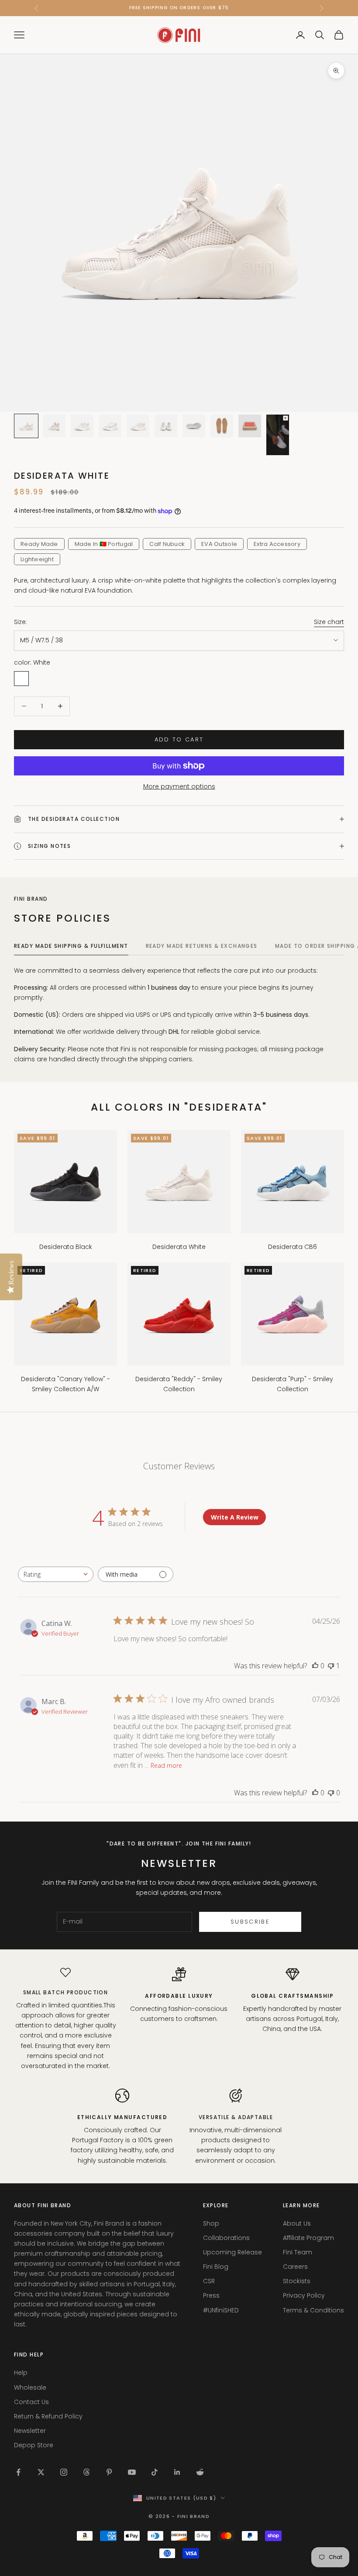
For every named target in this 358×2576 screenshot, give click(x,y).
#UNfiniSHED (221, 2310)
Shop (211, 2223)
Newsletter (30, 2431)
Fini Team (298, 2252)
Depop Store (34, 2445)
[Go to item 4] (110, 426)
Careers (295, 2267)
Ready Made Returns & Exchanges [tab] (202, 946)
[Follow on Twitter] (41, 2472)
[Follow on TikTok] (155, 2472)
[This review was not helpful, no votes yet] (331, 1793)
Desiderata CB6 (293, 1247)
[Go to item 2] (54, 426)
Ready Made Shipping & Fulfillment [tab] (71, 946)
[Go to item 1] (26, 426)
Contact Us (31, 2402)
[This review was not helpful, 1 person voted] (331, 1666)
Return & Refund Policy (48, 2416)
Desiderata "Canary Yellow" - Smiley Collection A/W (65, 1384)
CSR (209, 2281)
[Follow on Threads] (86, 2472)
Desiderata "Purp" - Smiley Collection (293, 1384)
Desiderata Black (66, 1247)
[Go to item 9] (250, 426)
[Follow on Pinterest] (109, 2472)
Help (21, 2373)
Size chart (329, 622)
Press (211, 2295)
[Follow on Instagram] (64, 2472)
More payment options (179, 786)
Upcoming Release (232, 2252)
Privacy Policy (304, 2295)
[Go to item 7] (194, 426)
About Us (297, 2223)
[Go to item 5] (138, 426)
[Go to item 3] (82, 426)
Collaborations (226, 2238)
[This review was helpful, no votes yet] (315, 1666)
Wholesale (30, 2387)
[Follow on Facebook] (18, 2472)
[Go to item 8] (222, 426)
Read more (166, 1765)
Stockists (297, 2281)
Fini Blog (216, 2267)
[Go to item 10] (278, 435)
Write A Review (235, 1517)
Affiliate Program (308, 2238)
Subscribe (250, 1922)
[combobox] (56, 1574)
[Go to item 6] (166, 426)
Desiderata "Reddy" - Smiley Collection (179, 1384)
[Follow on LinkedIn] (177, 2472)
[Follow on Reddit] (200, 2472)
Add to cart (179, 739)
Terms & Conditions (313, 2310)
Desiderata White (179, 1247)
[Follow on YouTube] (132, 2472)
